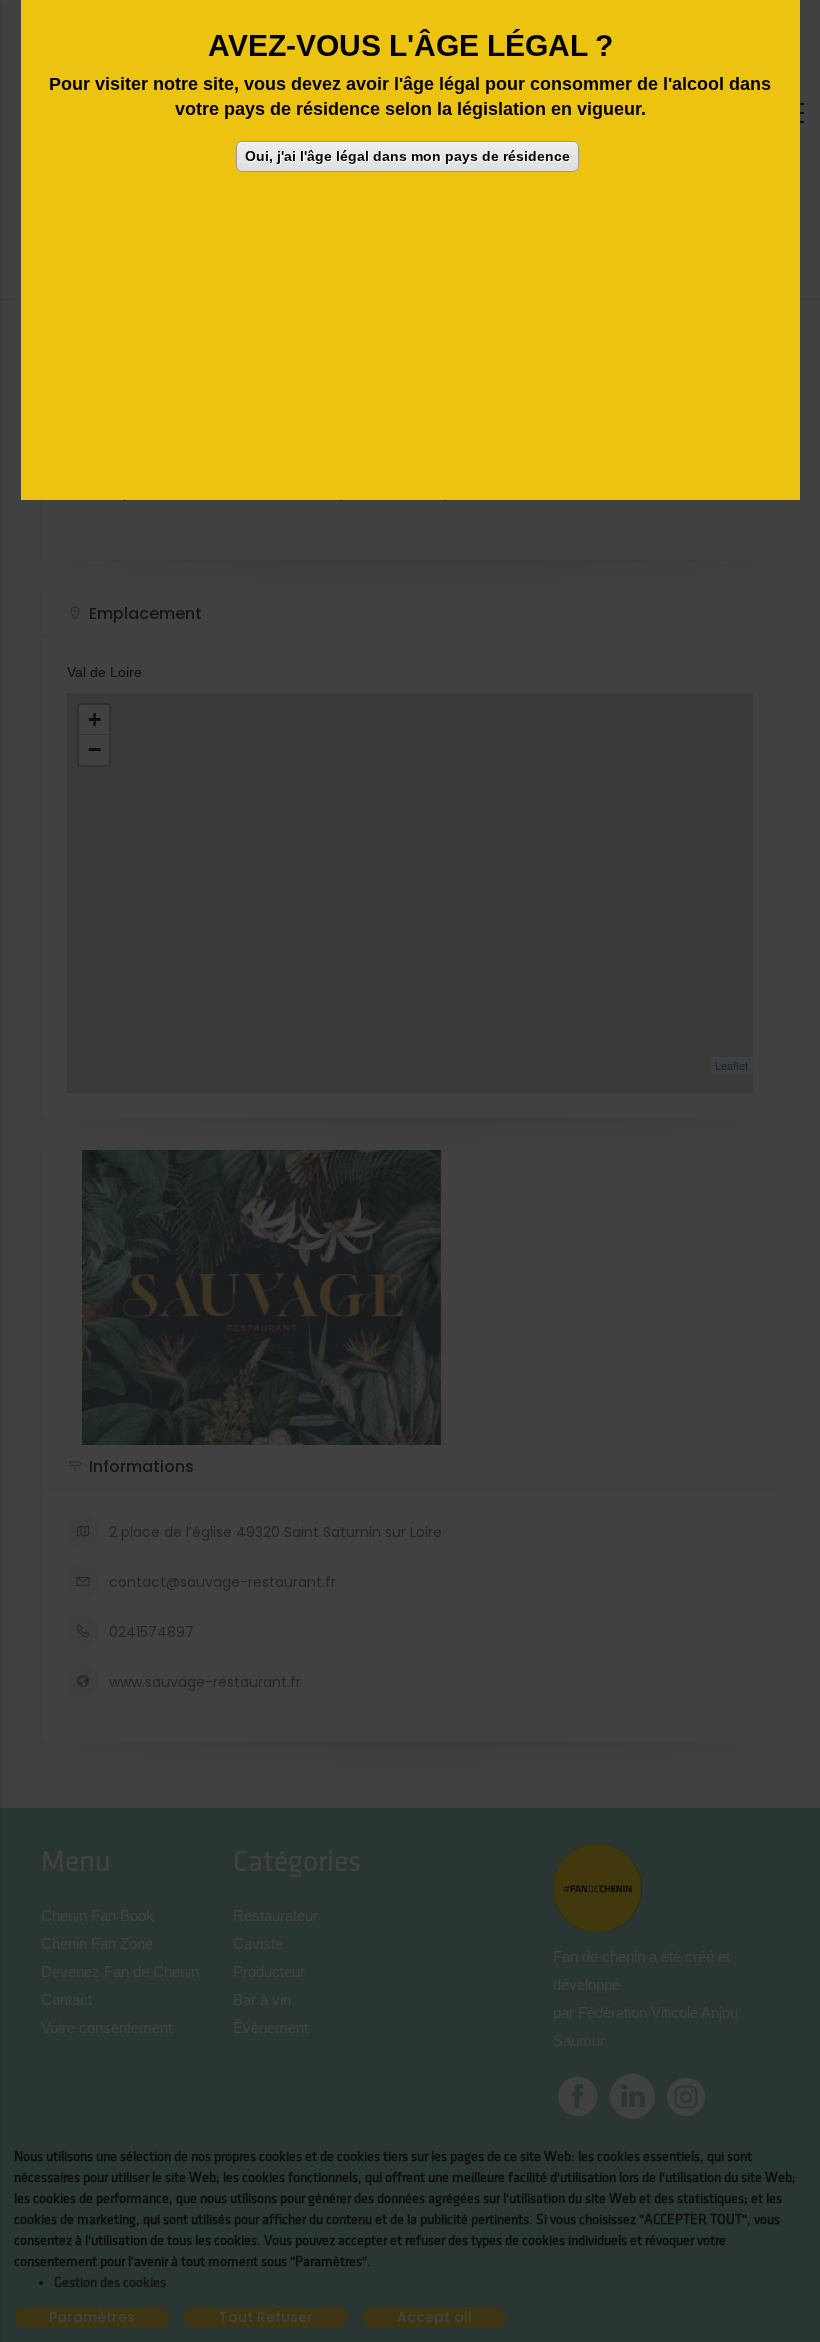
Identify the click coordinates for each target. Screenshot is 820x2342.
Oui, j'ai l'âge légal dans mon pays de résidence (407, 156)
